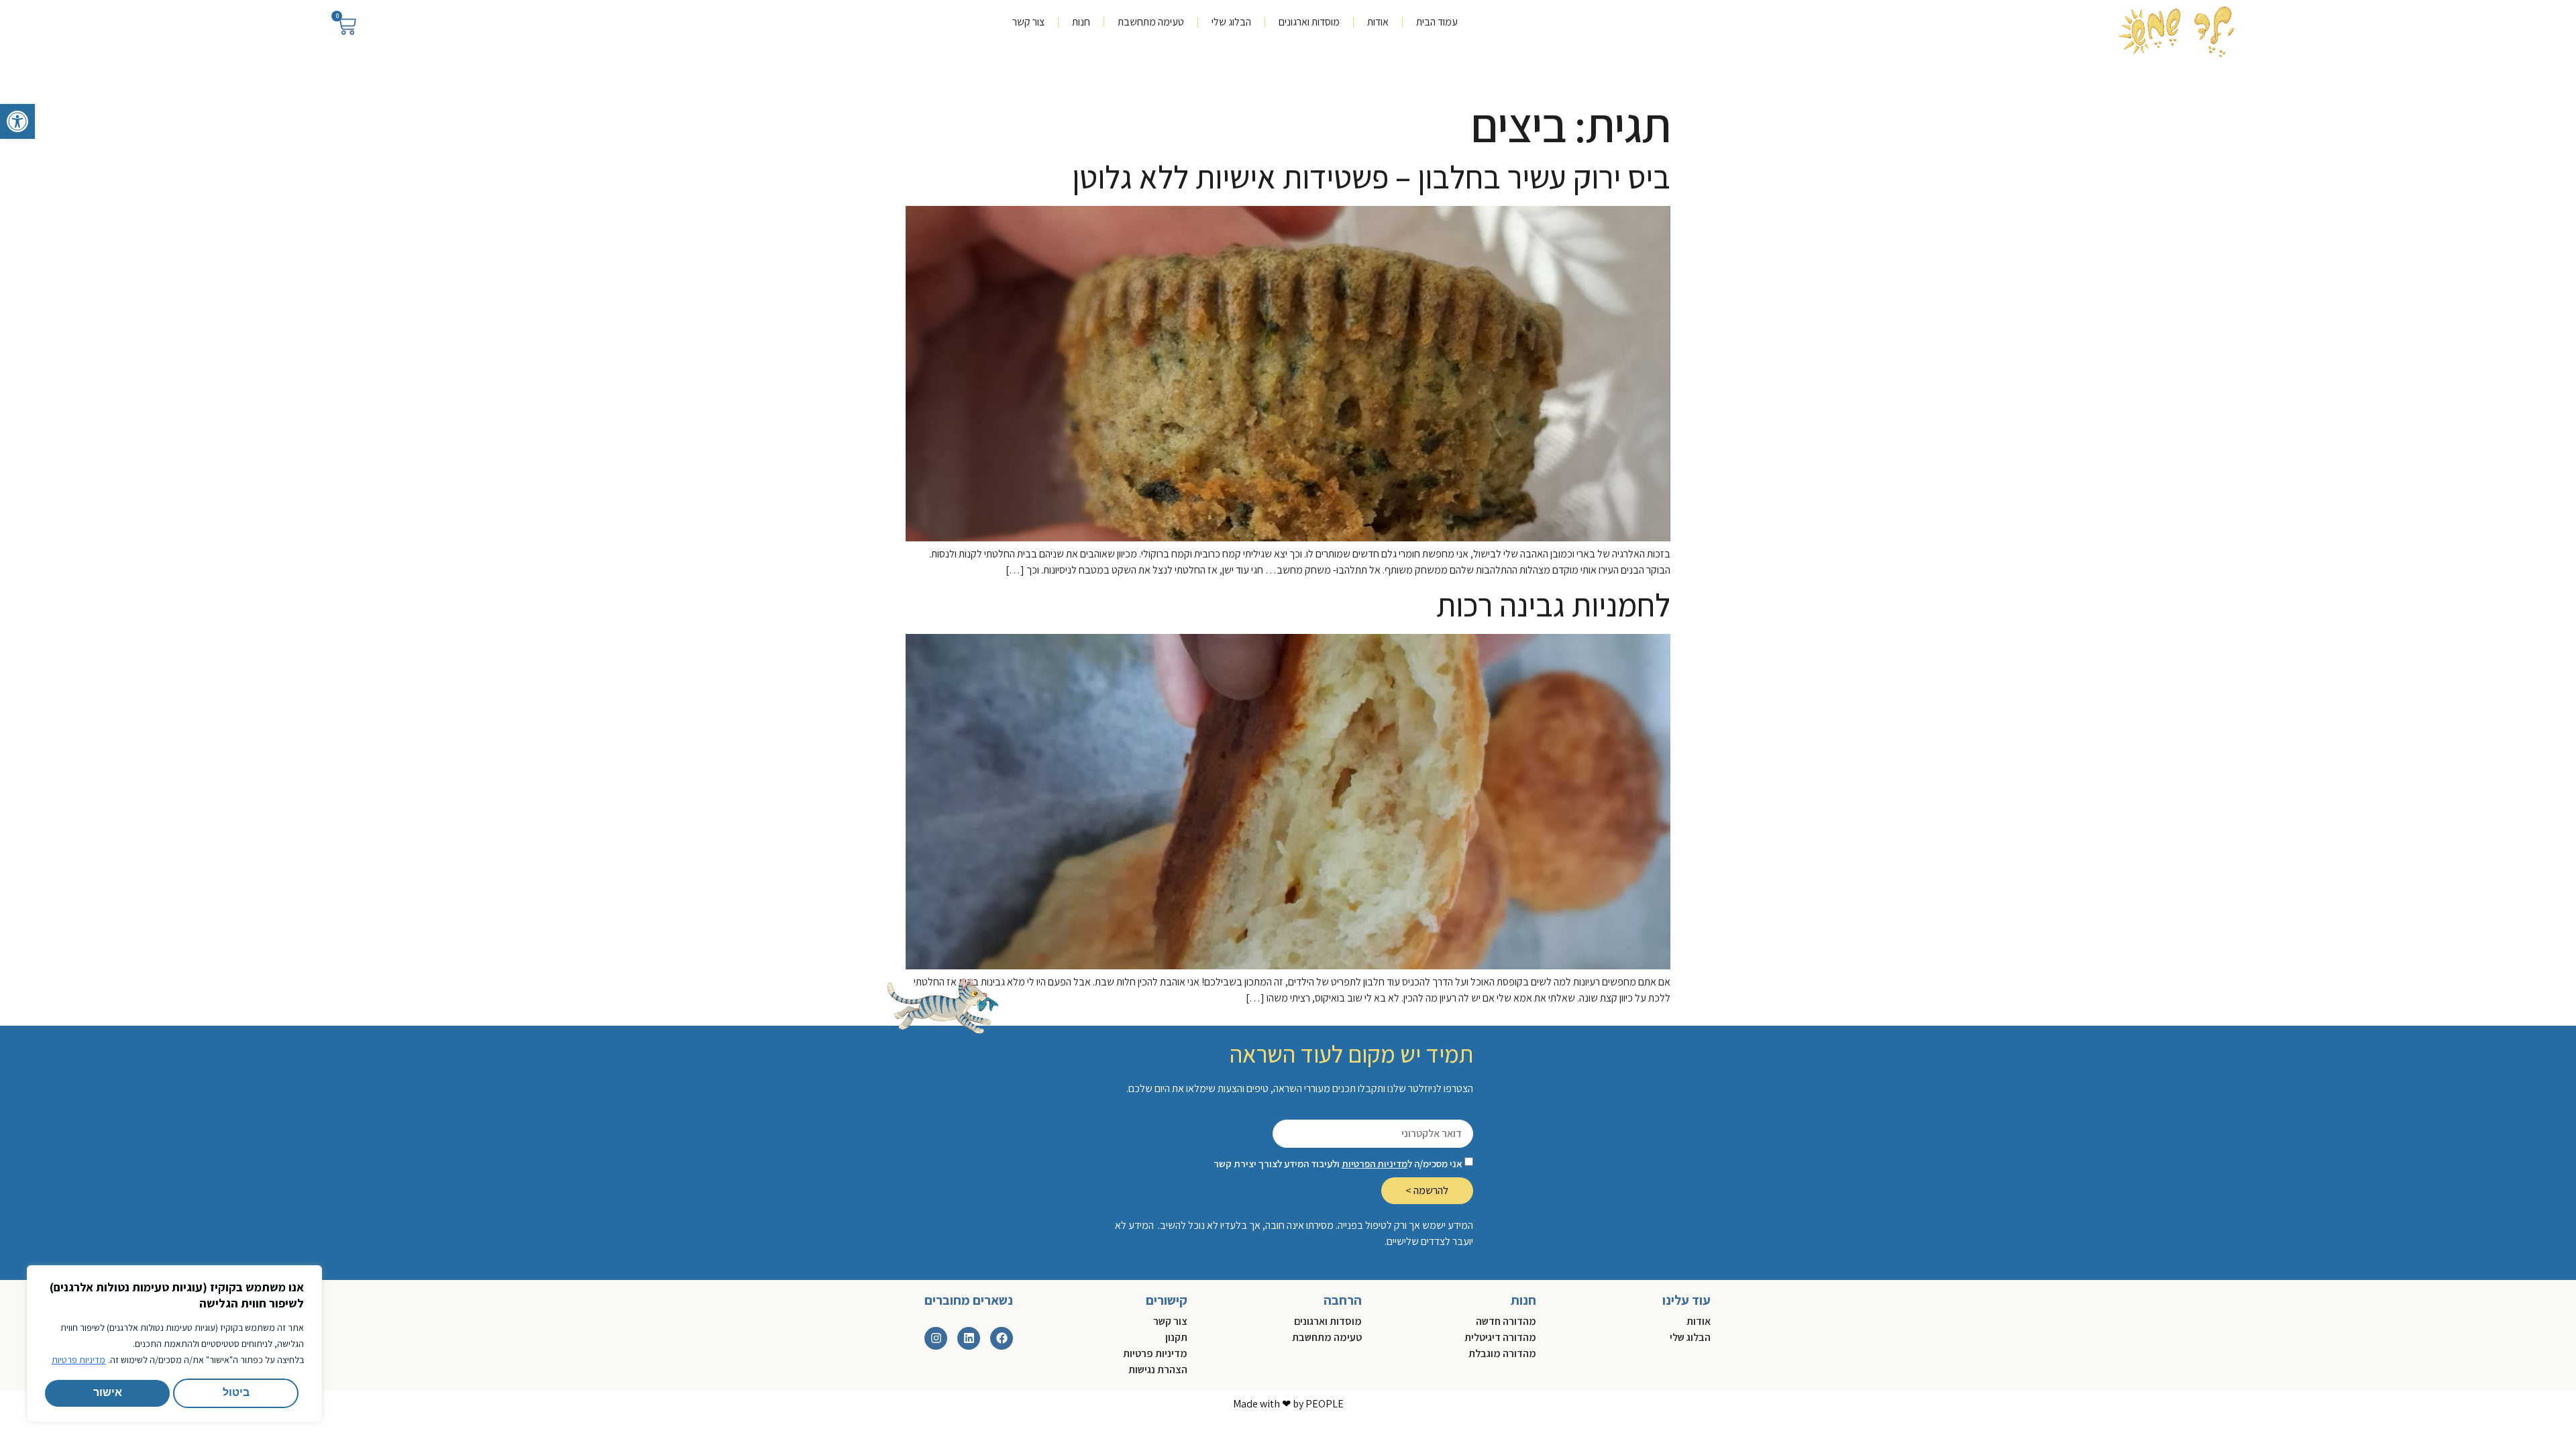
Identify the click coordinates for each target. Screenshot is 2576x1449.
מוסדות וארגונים (1309, 22)
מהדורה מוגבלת (1502, 1353)
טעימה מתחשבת (1151, 22)
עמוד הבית (1437, 22)
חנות (1081, 22)
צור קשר (1028, 22)
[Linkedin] (969, 1338)
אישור (108, 1393)
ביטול (236, 1393)
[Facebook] (1002, 1338)
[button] (17, 121)
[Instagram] (936, 1338)
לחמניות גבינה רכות (1553, 605)
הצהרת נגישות (1158, 1370)
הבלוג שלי (1231, 22)
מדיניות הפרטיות (1375, 1164)
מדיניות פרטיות (78, 1360)
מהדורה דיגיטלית (1500, 1337)
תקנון (1176, 1337)
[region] (174, 1344)
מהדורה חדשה (1506, 1321)
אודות (1378, 22)
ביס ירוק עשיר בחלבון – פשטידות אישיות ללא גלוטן (1371, 177)
